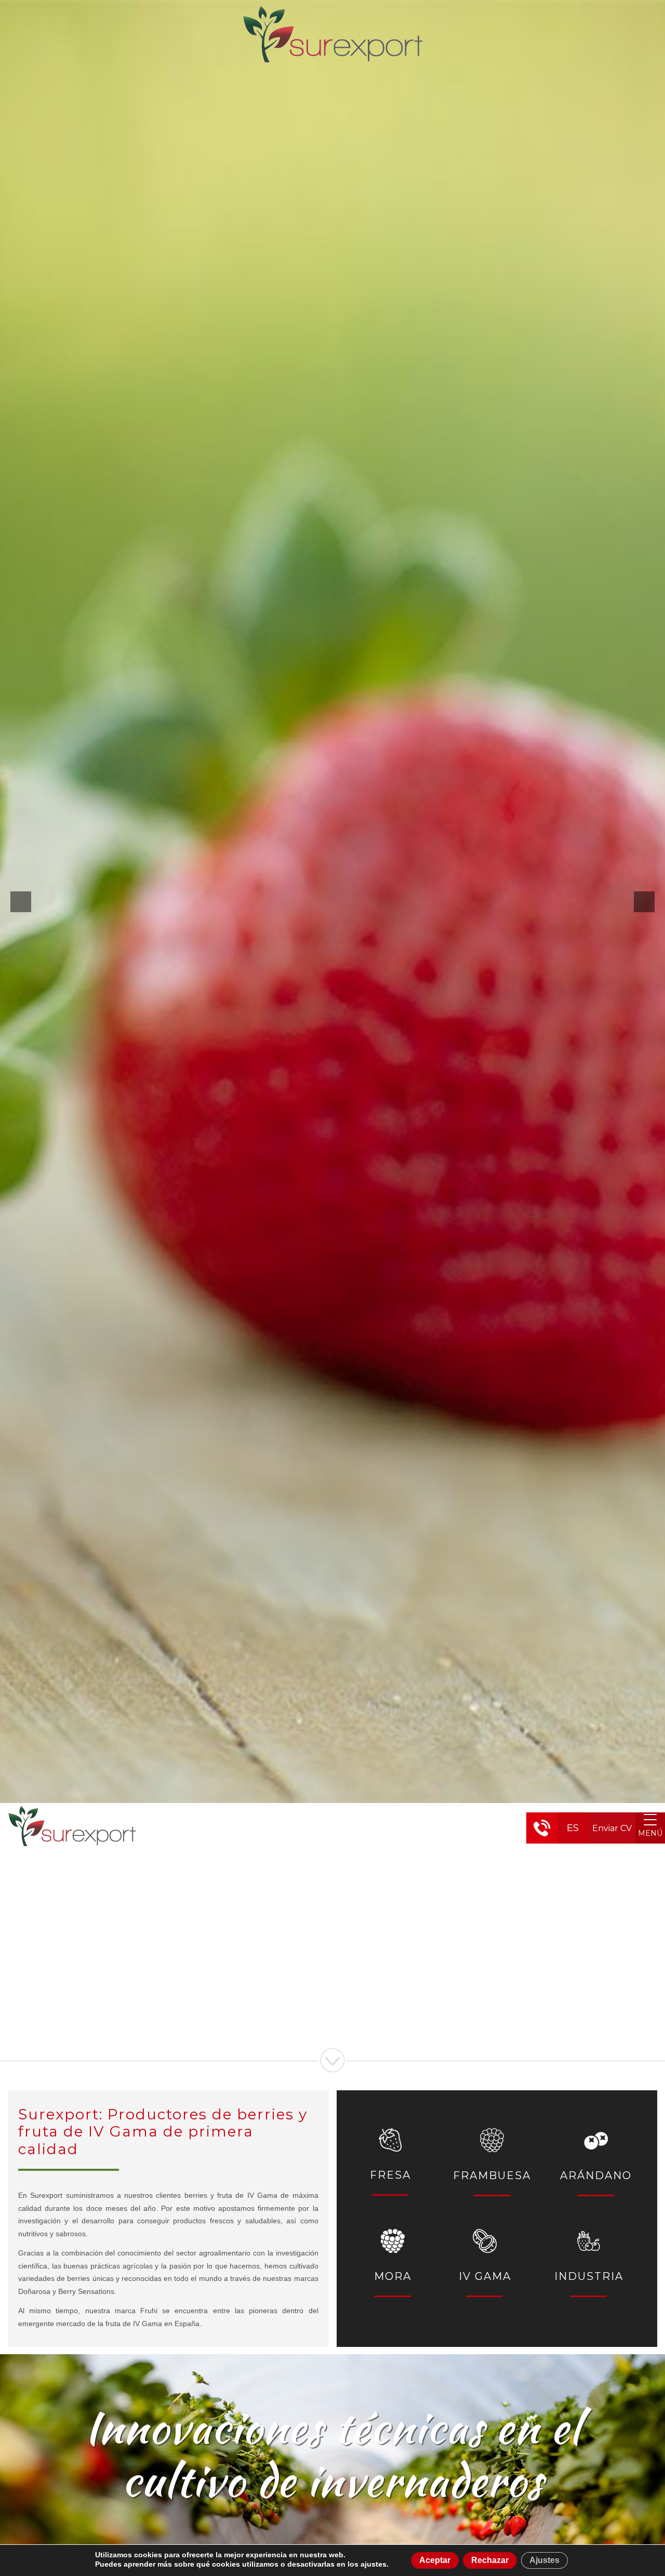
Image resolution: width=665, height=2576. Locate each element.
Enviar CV (612, 1828)
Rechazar (490, 2560)
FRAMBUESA (492, 2175)
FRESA (390, 2175)
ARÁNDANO (596, 2175)
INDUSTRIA (589, 2276)
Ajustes (544, 2560)
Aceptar (435, 2560)
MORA (393, 2276)
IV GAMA (485, 2276)
